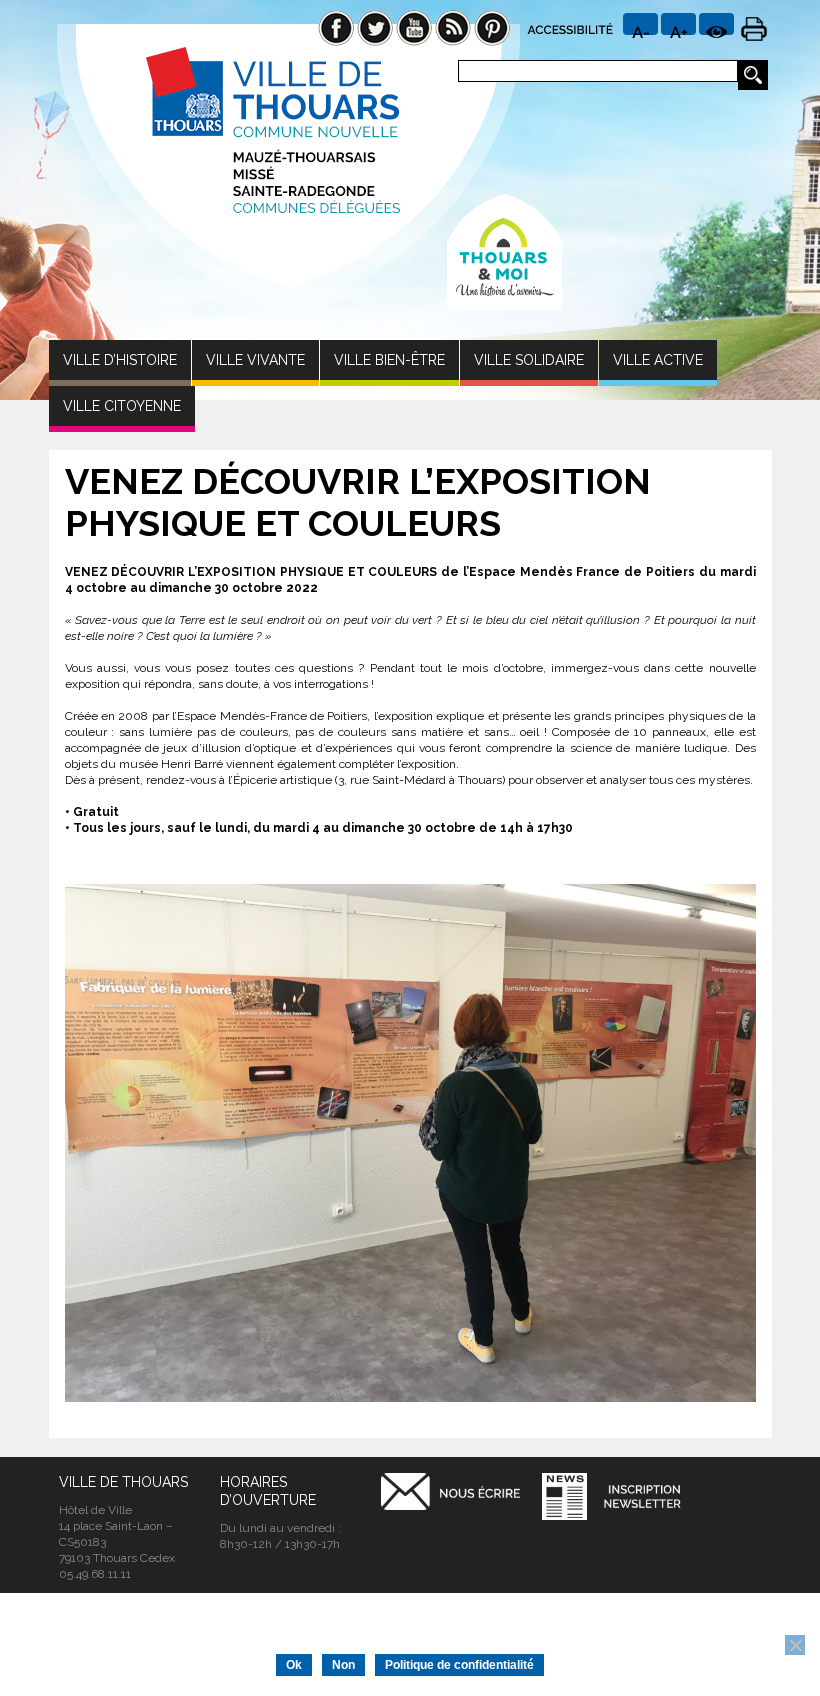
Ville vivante (255, 360)
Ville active (658, 360)
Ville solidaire (529, 360)
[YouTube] (414, 27)
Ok (294, 1665)
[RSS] (453, 27)
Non (343, 1665)
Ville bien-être (389, 360)
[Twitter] (375, 27)
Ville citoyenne (122, 406)
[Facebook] (336, 27)
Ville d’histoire (120, 360)
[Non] (795, 1645)
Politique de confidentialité (459, 1665)
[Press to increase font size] (640, 24)
